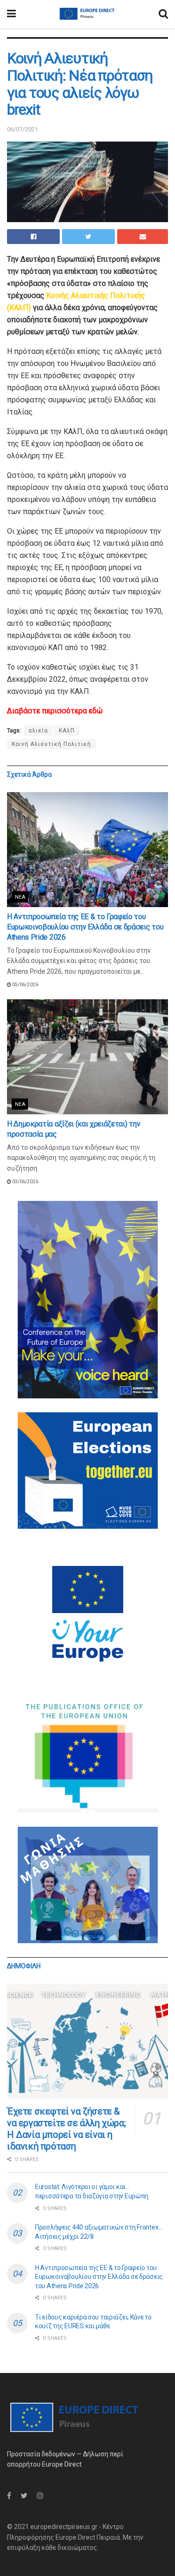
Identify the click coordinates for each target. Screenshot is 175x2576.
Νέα (20, 897)
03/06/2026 (25, 1182)
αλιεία (38, 731)
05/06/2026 (25, 985)
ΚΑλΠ (67, 731)
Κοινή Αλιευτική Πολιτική (51, 744)
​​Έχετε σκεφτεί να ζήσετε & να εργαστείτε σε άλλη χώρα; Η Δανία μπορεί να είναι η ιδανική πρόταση (66, 2129)
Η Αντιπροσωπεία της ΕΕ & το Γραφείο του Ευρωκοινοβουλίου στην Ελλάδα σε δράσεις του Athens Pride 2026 (85, 927)
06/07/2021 (22, 129)
